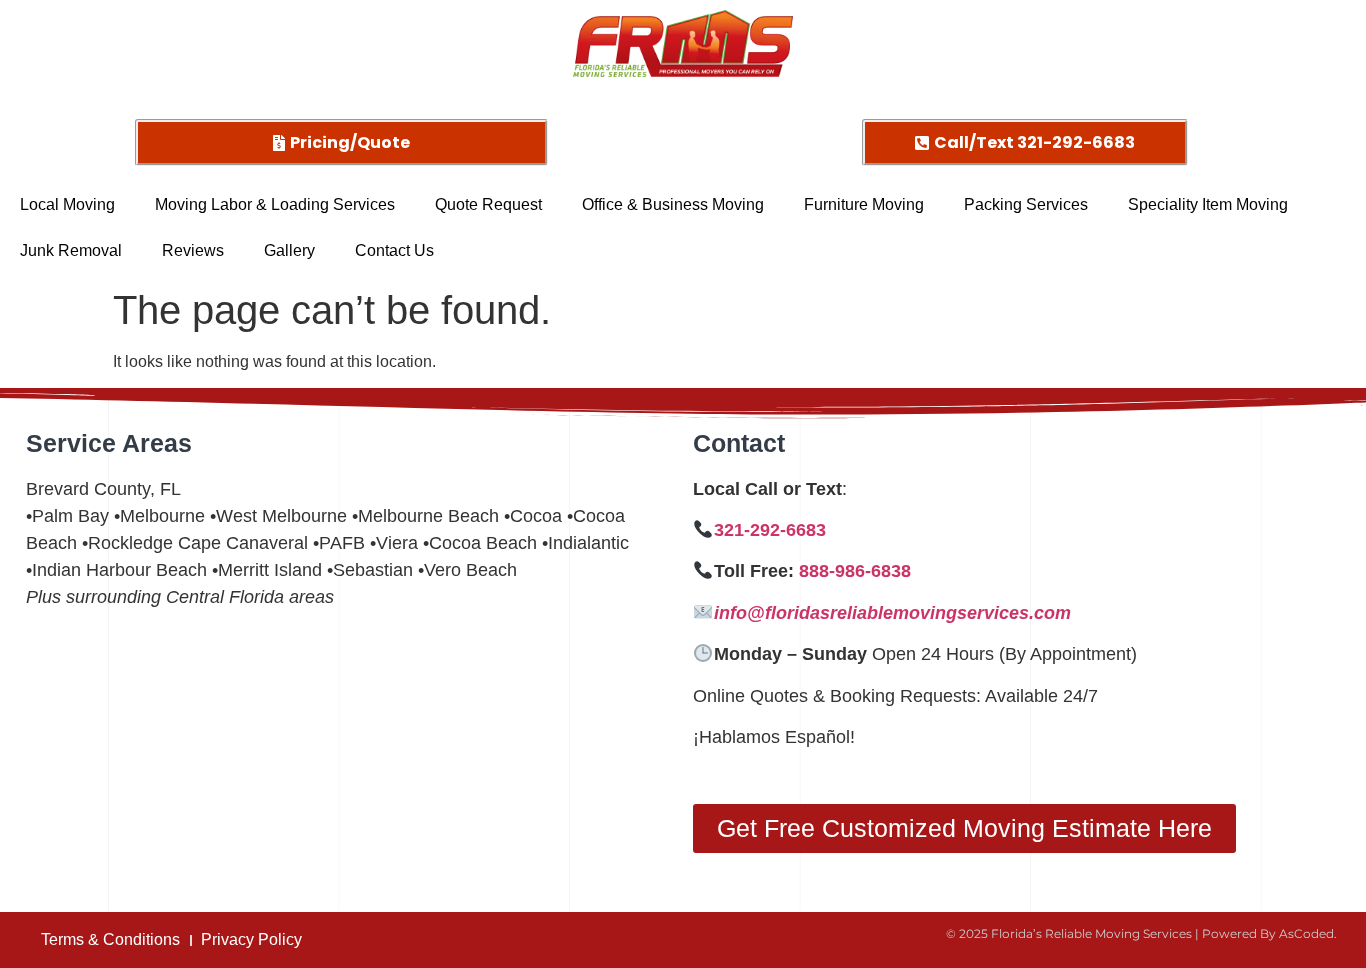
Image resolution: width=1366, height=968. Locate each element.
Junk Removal (71, 250)
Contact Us (394, 250)
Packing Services (1026, 204)
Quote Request (488, 204)
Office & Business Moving (673, 204)
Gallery (289, 250)
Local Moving (67, 204)
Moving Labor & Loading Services (275, 204)
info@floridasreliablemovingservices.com (892, 613)
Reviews (193, 250)
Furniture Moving (864, 204)
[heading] (1016, 613)
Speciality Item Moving (1208, 204)
